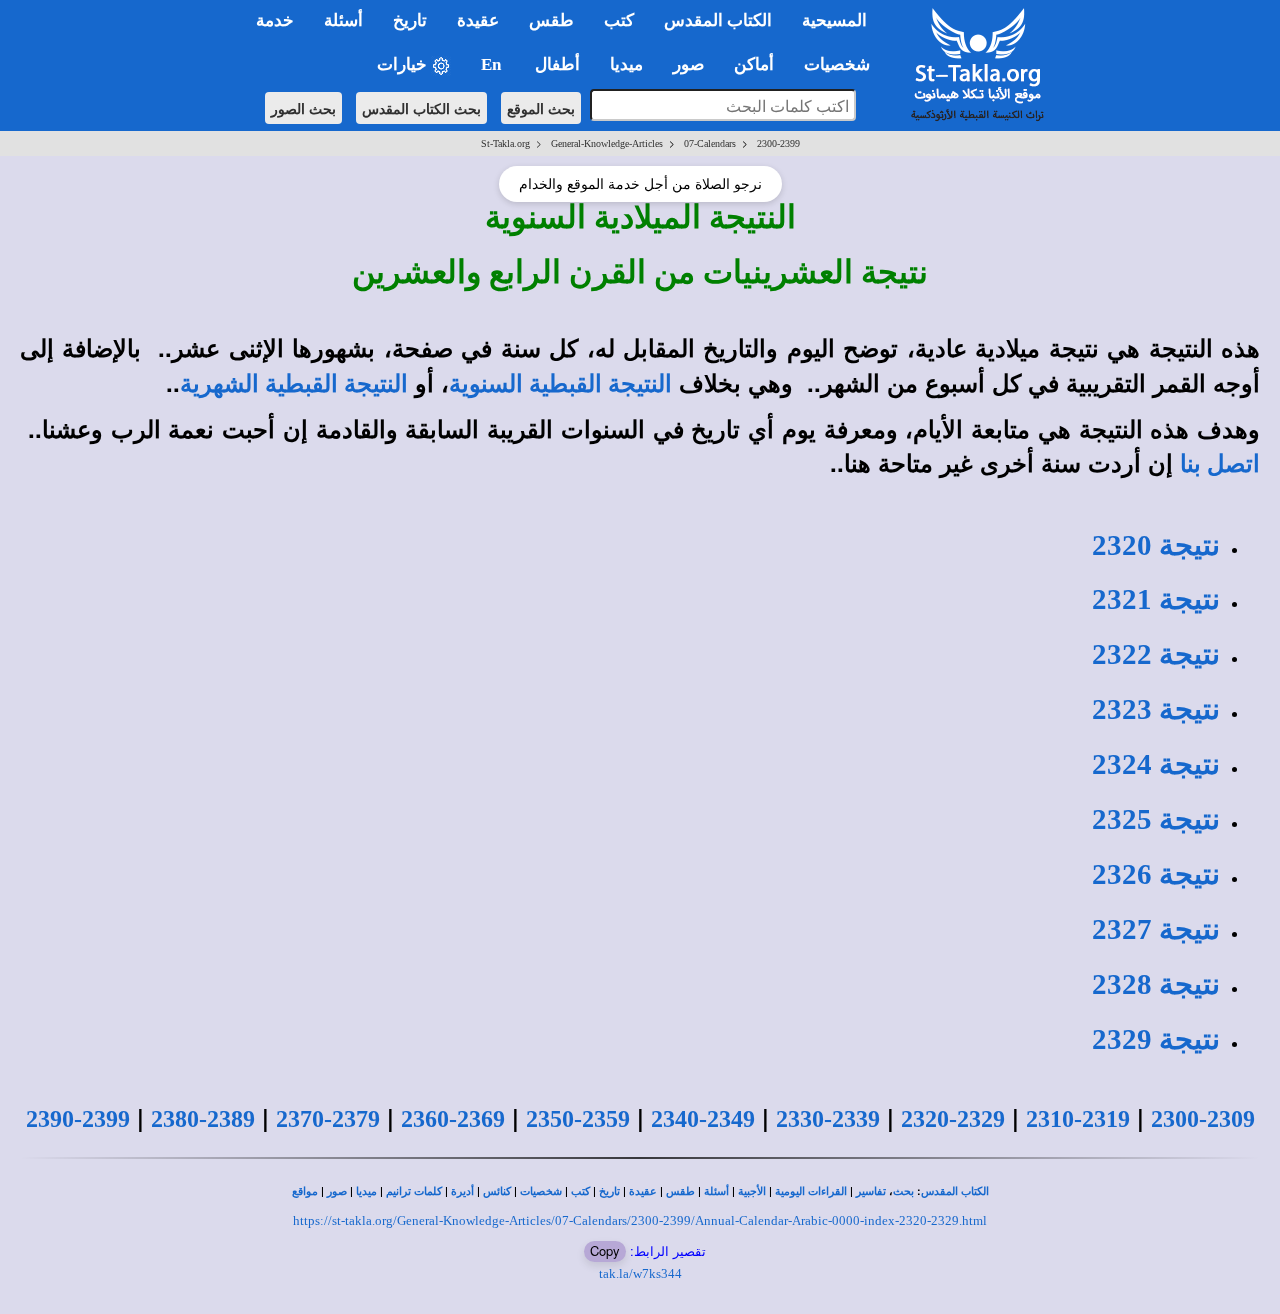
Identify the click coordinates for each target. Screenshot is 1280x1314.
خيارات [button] (404, 64)
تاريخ (609, 1191)
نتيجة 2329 (1156, 1039)
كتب (580, 1191)
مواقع (305, 1191)
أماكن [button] (754, 64)
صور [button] (688, 64)
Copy (605, 1250)
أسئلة (716, 1191)
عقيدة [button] (478, 20)
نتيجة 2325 (1156, 819)
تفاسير (871, 1191)
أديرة (462, 1191)
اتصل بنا (1220, 464)
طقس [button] (551, 20)
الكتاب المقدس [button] (718, 20)
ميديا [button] (626, 64)
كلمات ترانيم (414, 1191)
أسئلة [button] (343, 20)
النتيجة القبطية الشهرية (294, 384)
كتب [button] (619, 20)
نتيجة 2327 (1156, 929)
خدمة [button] (275, 20)
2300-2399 (778, 143)
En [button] (493, 64)
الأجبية (752, 1191)
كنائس (497, 1191)
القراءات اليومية (811, 1191)
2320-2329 (953, 1119)
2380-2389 (203, 1119)
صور (337, 1191)
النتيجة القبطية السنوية (560, 384)
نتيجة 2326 (1156, 874)
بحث (903, 1191)
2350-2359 (578, 1119)
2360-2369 (453, 1119)
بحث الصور (303, 108)
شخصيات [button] (843, 64)
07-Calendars (710, 143)
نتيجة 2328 (1156, 984)
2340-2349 (703, 1119)
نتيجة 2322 (1156, 654)
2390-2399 (78, 1119)
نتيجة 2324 (1156, 764)
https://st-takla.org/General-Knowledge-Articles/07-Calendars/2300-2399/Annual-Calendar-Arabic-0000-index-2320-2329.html (640, 1220)
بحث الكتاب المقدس (421, 108)
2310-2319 (1078, 1119)
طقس (680, 1191)
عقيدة (643, 1191)
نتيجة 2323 (1156, 709)
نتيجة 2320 (1156, 545)
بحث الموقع (541, 108)
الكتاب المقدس (955, 1191)
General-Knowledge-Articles (607, 143)
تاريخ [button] (410, 20)
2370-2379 (328, 1119)
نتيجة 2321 (1156, 599)
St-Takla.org (505, 143)
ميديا (366, 1191)
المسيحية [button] (834, 20)
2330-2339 (828, 1119)
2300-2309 (1203, 1119)
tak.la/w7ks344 (640, 1273)
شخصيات (541, 1191)
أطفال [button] (557, 64)
